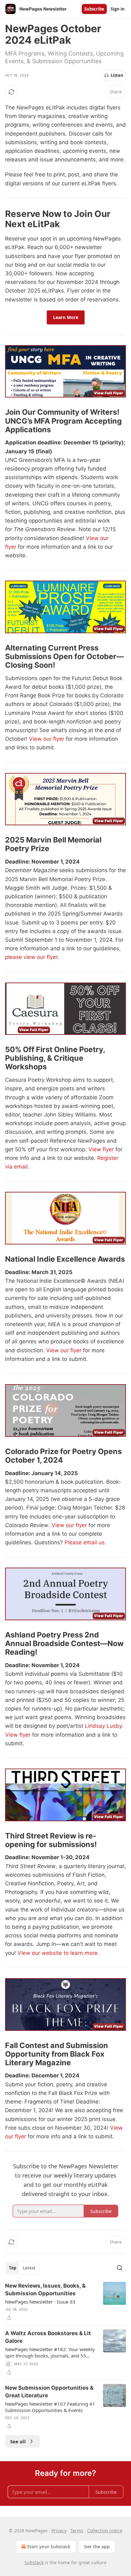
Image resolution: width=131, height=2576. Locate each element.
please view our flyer (31, 957)
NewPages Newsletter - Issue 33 (40, 2302)
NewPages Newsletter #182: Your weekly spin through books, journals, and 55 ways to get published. (50, 2352)
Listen (117, 75)
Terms (77, 2531)
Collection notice (105, 2531)
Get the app (97, 2546)
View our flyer (47, 739)
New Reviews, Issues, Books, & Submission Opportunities (45, 2290)
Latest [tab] (29, 2268)
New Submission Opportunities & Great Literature (49, 2392)
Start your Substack (49, 2546)
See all (18, 2441)
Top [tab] (13, 2268)
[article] (65, 2302)
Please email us (85, 1542)
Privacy (59, 2531)
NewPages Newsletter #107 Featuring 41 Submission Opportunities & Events (50, 2407)
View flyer (101, 1149)
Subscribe (94, 9)
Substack (34, 2562)
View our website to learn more (58, 1953)
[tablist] (22, 2268)
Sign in (118, 9)
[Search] (120, 2268)
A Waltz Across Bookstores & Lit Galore (48, 2337)
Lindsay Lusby (103, 1726)
